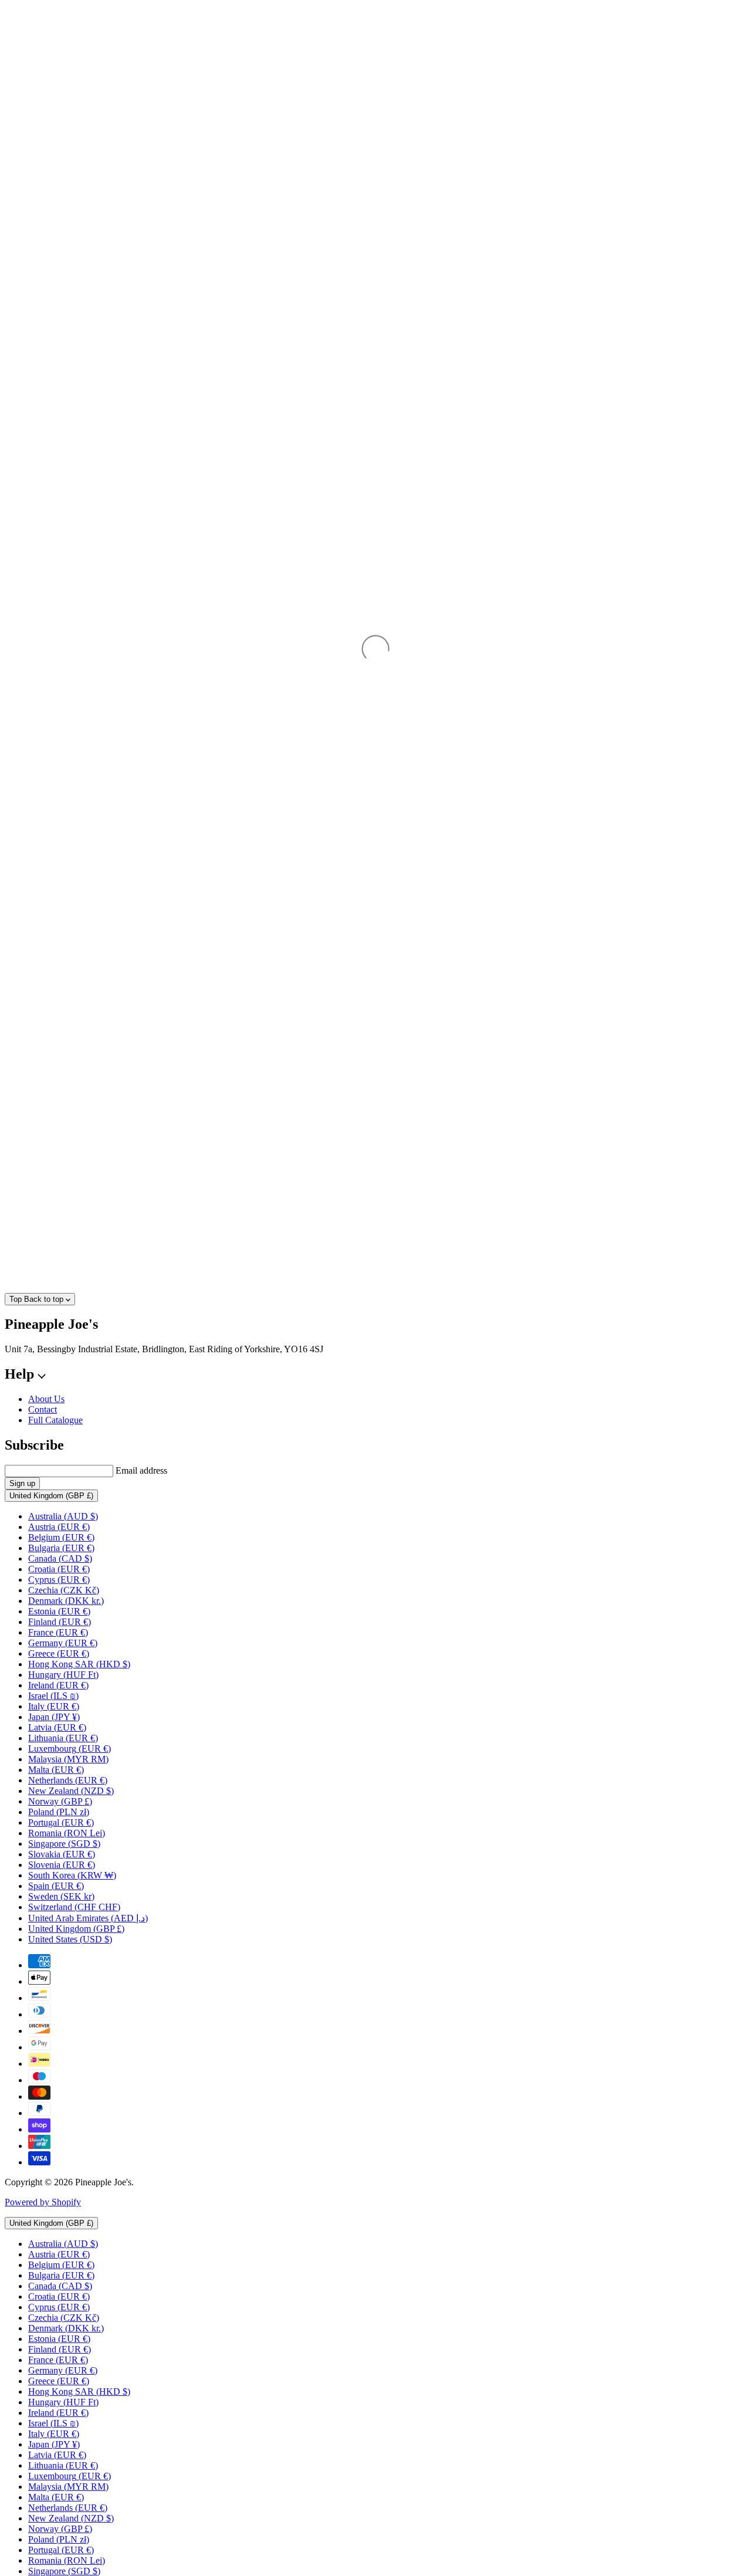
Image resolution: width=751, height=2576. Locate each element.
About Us (46, 1399)
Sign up (22, 1483)
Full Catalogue (55, 1420)
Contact (43, 1409)
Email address (141, 1470)
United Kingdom (51, 1496)
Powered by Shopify (43, 2202)
